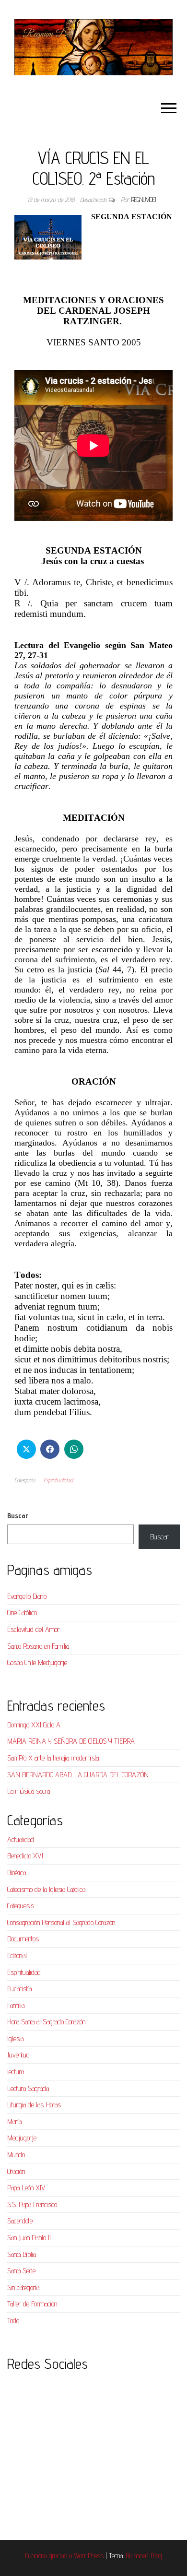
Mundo (16, 2155)
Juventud (18, 2055)
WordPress (89, 2556)
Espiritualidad (58, 1480)
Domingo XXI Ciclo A (34, 1725)
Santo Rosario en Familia (38, 1646)
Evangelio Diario (27, 1596)
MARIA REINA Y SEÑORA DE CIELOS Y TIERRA (71, 1741)
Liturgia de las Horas (34, 2105)
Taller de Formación (32, 2304)
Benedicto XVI (25, 1856)
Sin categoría (23, 2287)
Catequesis (21, 1906)
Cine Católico (22, 1613)
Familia (16, 2005)
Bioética (17, 1873)
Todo (13, 2321)
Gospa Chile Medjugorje (37, 1662)
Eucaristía (19, 1989)
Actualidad (21, 1839)
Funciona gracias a (49, 2556)
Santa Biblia (22, 2254)
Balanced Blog (144, 2556)
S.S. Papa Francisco (32, 2204)
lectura (16, 2072)
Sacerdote (20, 2221)
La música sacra (29, 1791)
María (14, 2121)
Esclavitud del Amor (34, 1629)
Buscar (18, 1516)
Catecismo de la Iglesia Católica (46, 1889)
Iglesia (15, 2038)
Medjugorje (22, 2138)
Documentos (23, 1939)
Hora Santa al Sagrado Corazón (46, 2022)
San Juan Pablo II (29, 2238)
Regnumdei (144, 200)
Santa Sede (21, 2271)
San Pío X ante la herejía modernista (53, 1758)
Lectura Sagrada (28, 2088)
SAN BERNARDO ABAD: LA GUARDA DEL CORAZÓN (78, 1775)
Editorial (17, 1956)
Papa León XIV (26, 2188)
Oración (16, 2171)
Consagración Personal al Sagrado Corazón (61, 1922)
